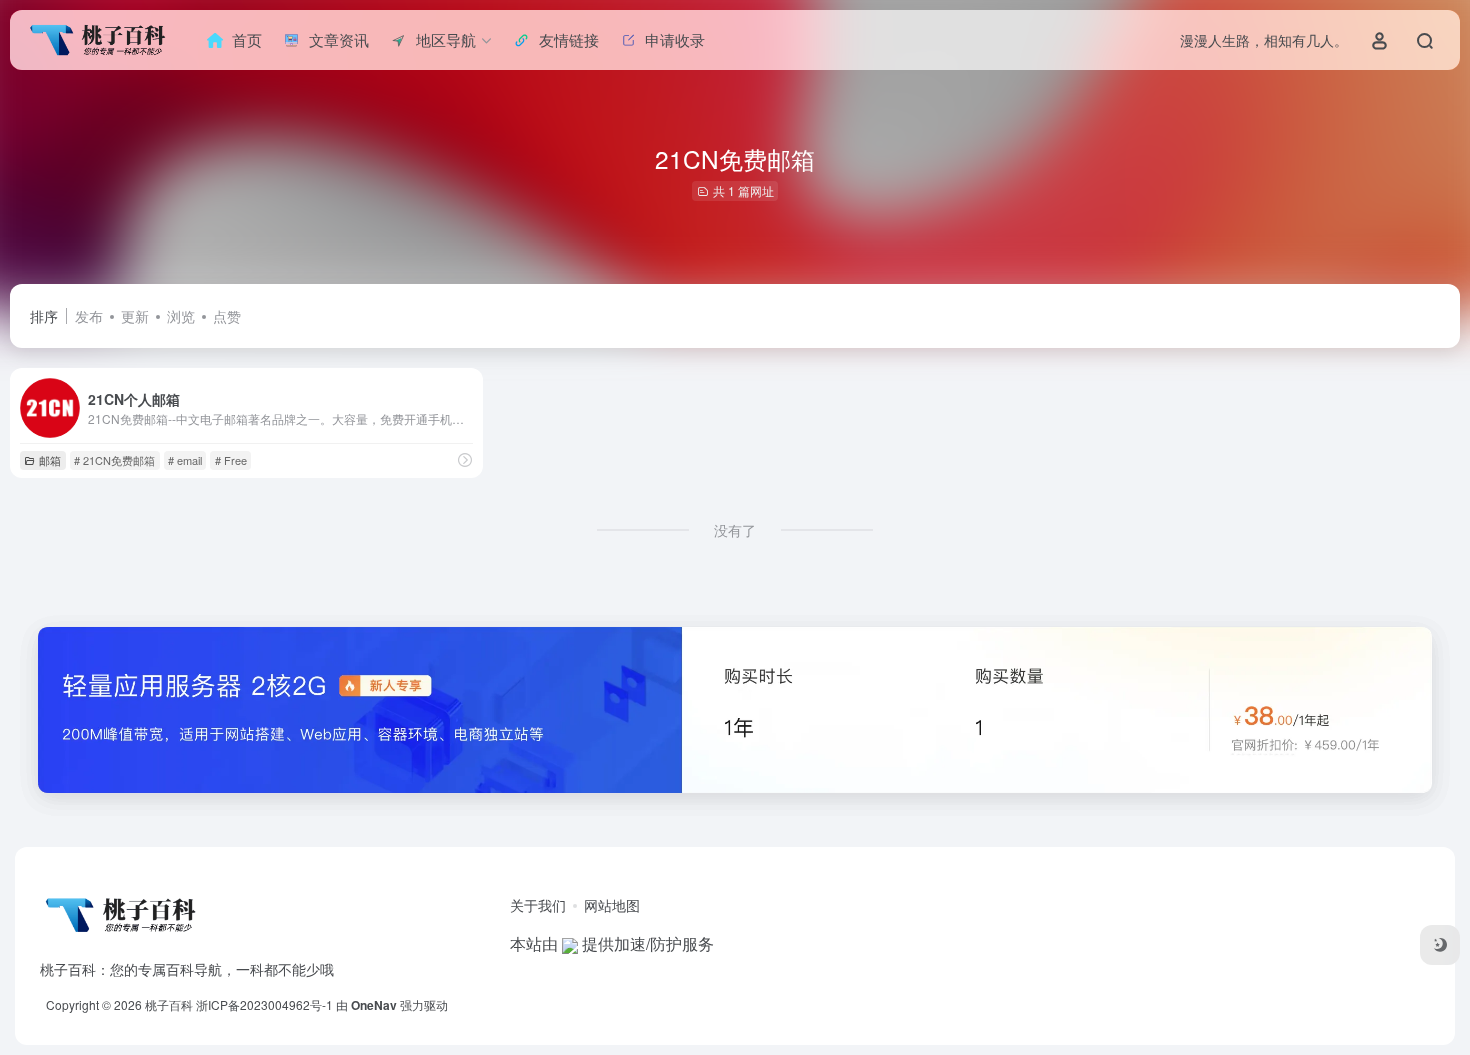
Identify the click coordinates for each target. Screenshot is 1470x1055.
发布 (89, 316)
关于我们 (538, 905)
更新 (135, 316)
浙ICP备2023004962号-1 (264, 1004)
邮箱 (50, 460)
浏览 (181, 316)
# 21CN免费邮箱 (114, 460)
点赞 (227, 316)
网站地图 (612, 905)
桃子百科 (169, 1004)
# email (185, 460)
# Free (231, 460)
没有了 (735, 530)
